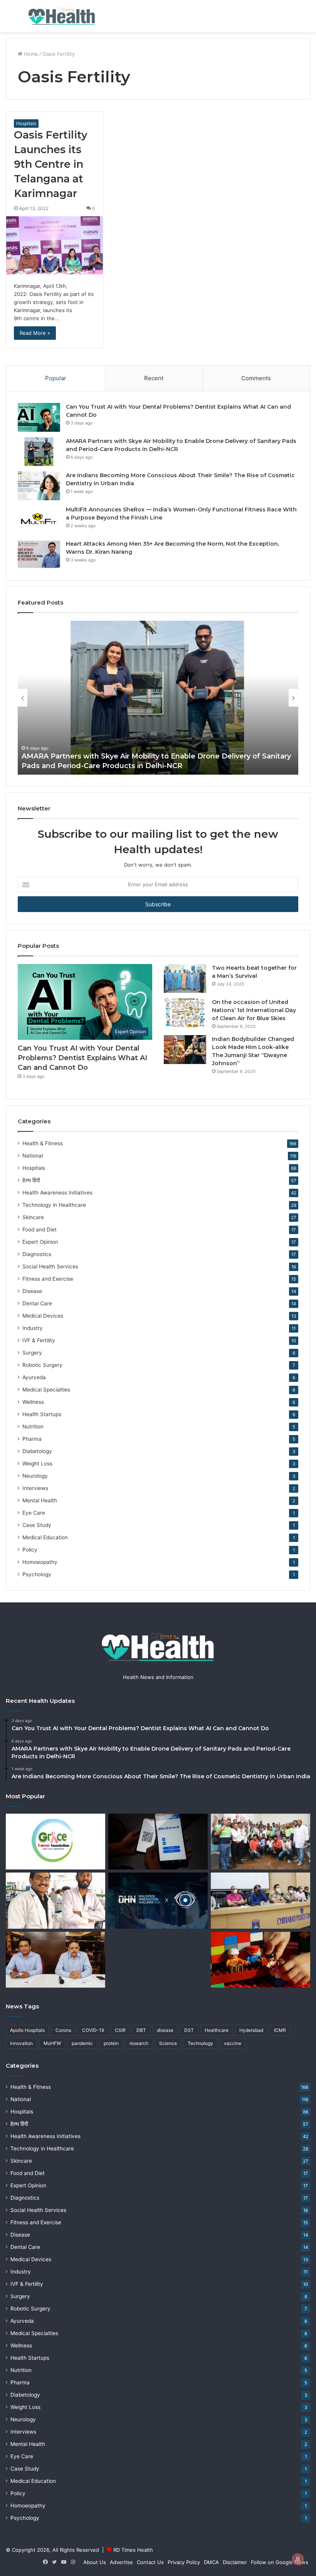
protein (111, 2043)
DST (189, 2030)
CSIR (120, 2030)
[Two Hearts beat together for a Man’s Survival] (185, 978)
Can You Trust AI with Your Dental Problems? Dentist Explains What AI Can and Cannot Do (82, 1058)
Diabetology (37, 1451)
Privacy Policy (184, 2562)
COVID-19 (93, 2030)
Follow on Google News (280, 2562)
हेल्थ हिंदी (31, 1180)
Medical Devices (43, 1316)
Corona (63, 2030)
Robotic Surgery (42, 1365)
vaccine (233, 2043)
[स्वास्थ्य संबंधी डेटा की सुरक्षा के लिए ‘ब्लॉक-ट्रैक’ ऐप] (158, 1842)
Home (30, 54)
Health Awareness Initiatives (57, 1193)
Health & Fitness (43, 1143)
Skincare (33, 1217)
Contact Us (150, 2562)
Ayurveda (34, 1377)
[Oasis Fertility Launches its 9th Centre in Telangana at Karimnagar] (55, 245)
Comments (256, 378)
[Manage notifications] (298, 2559)
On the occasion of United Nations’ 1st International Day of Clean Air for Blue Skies (254, 1010)
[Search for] (306, 19)
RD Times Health (133, 2550)
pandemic (82, 2043)
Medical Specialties (46, 1390)
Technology (200, 2043)
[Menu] (10, 19)
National (33, 1156)
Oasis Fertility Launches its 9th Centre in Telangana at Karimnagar (51, 164)
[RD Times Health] (62, 16)
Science (168, 2043)
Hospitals (26, 123)
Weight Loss (37, 1463)
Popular (56, 378)
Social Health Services (50, 1266)
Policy (30, 1550)
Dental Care (37, 1303)
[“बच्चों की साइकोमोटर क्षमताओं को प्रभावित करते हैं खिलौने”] (261, 1960)
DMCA (211, 2562)
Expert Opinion (40, 1242)
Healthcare (217, 2030)
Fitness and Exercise (48, 1279)
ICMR (280, 2030)
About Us (95, 2562)
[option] (158, 698)
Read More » (35, 333)
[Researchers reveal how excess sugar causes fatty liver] (55, 1901)
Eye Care (34, 1513)
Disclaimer (235, 2562)
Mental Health (40, 1500)
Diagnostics (37, 1254)
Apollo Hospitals (27, 2030)
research (139, 2043)
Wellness (33, 1402)
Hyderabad (251, 2030)
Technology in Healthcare (54, 1205)
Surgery (32, 1353)
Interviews (35, 1488)
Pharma (32, 1439)
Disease (32, 1291)
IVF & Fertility (39, 1340)
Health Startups (42, 1414)
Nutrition (33, 1427)
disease (165, 2030)
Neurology (35, 1476)
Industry (33, 1328)
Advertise (121, 2562)
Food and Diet (39, 1230)
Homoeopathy (40, 1562)
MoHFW (52, 2043)
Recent (154, 378)
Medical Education (45, 1537)
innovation (21, 2043)
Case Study (37, 1525)
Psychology (37, 1574)
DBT (141, 2030)
